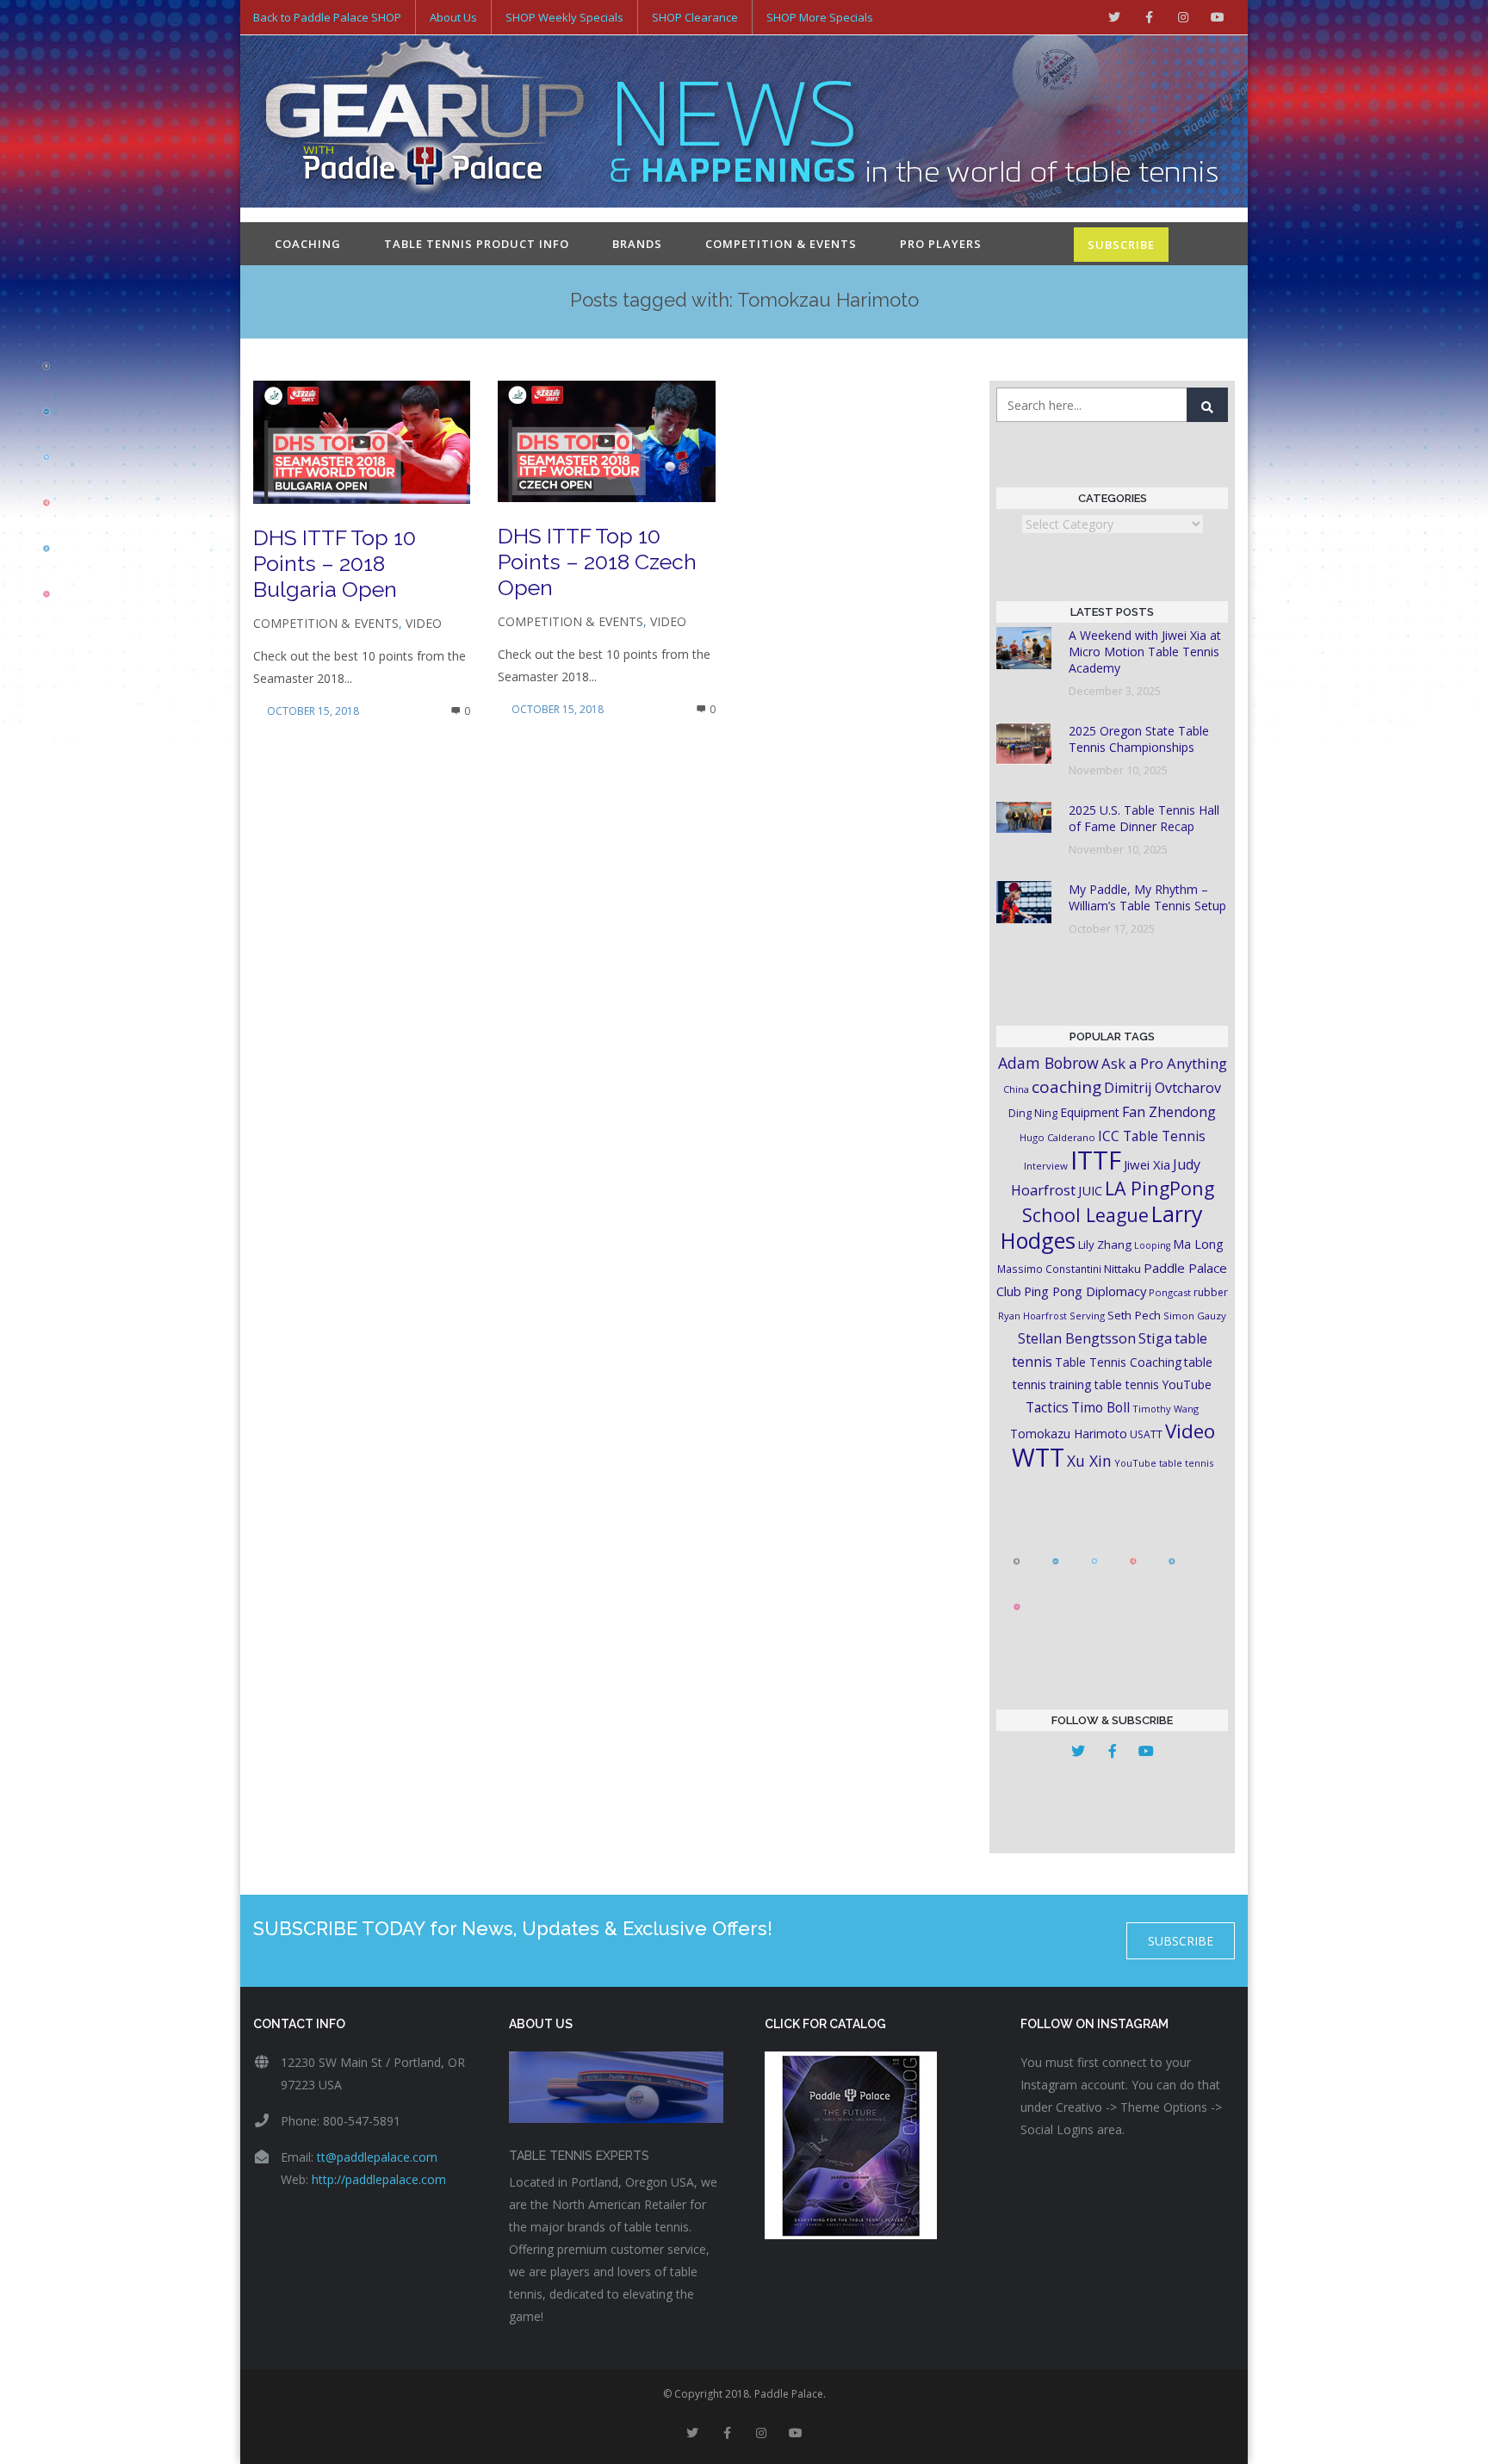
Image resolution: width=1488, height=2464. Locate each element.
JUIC (1090, 1190)
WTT (1038, 1457)
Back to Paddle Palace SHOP (327, 17)
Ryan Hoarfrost (1032, 1316)
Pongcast (1170, 1292)
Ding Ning (1033, 1113)
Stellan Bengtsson (1077, 1338)
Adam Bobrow (1048, 1063)
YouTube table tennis (1164, 1463)
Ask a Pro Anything (1164, 1063)
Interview (1046, 1166)
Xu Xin (1089, 1461)
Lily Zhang (1105, 1244)
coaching (1066, 1087)
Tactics (1047, 1408)
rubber (1211, 1292)
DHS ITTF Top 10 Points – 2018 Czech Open (597, 562)
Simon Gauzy (1195, 1316)
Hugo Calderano (1057, 1137)
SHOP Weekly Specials (564, 17)
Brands (637, 244)
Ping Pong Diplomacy (1085, 1291)
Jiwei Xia (1147, 1164)
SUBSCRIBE (1121, 245)
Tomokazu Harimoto (1069, 1434)
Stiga (1155, 1338)
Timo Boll (1100, 1407)
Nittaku (1122, 1269)
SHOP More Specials (820, 17)
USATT (1146, 1434)
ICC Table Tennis (1152, 1136)
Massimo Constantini (1049, 1269)
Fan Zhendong (1169, 1112)
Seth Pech (1134, 1315)
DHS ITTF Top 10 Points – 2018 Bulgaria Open (335, 563)
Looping (1152, 1245)
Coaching (308, 244)
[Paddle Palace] (425, 123)
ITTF (1096, 1160)
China (1016, 1089)
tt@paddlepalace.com (377, 2157)
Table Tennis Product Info (477, 244)
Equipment (1090, 1112)
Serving (1087, 1316)
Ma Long (1198, 1244)
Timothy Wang (1166, 1409)
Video (424, 623)
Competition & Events (781, 244)
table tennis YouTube (1153, 1384)
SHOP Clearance (695, 17)
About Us (453, 17)
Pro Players (941, 244)
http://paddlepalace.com (379, 2179)
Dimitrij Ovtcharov (1162, 1088)
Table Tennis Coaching (1118, 1362)
